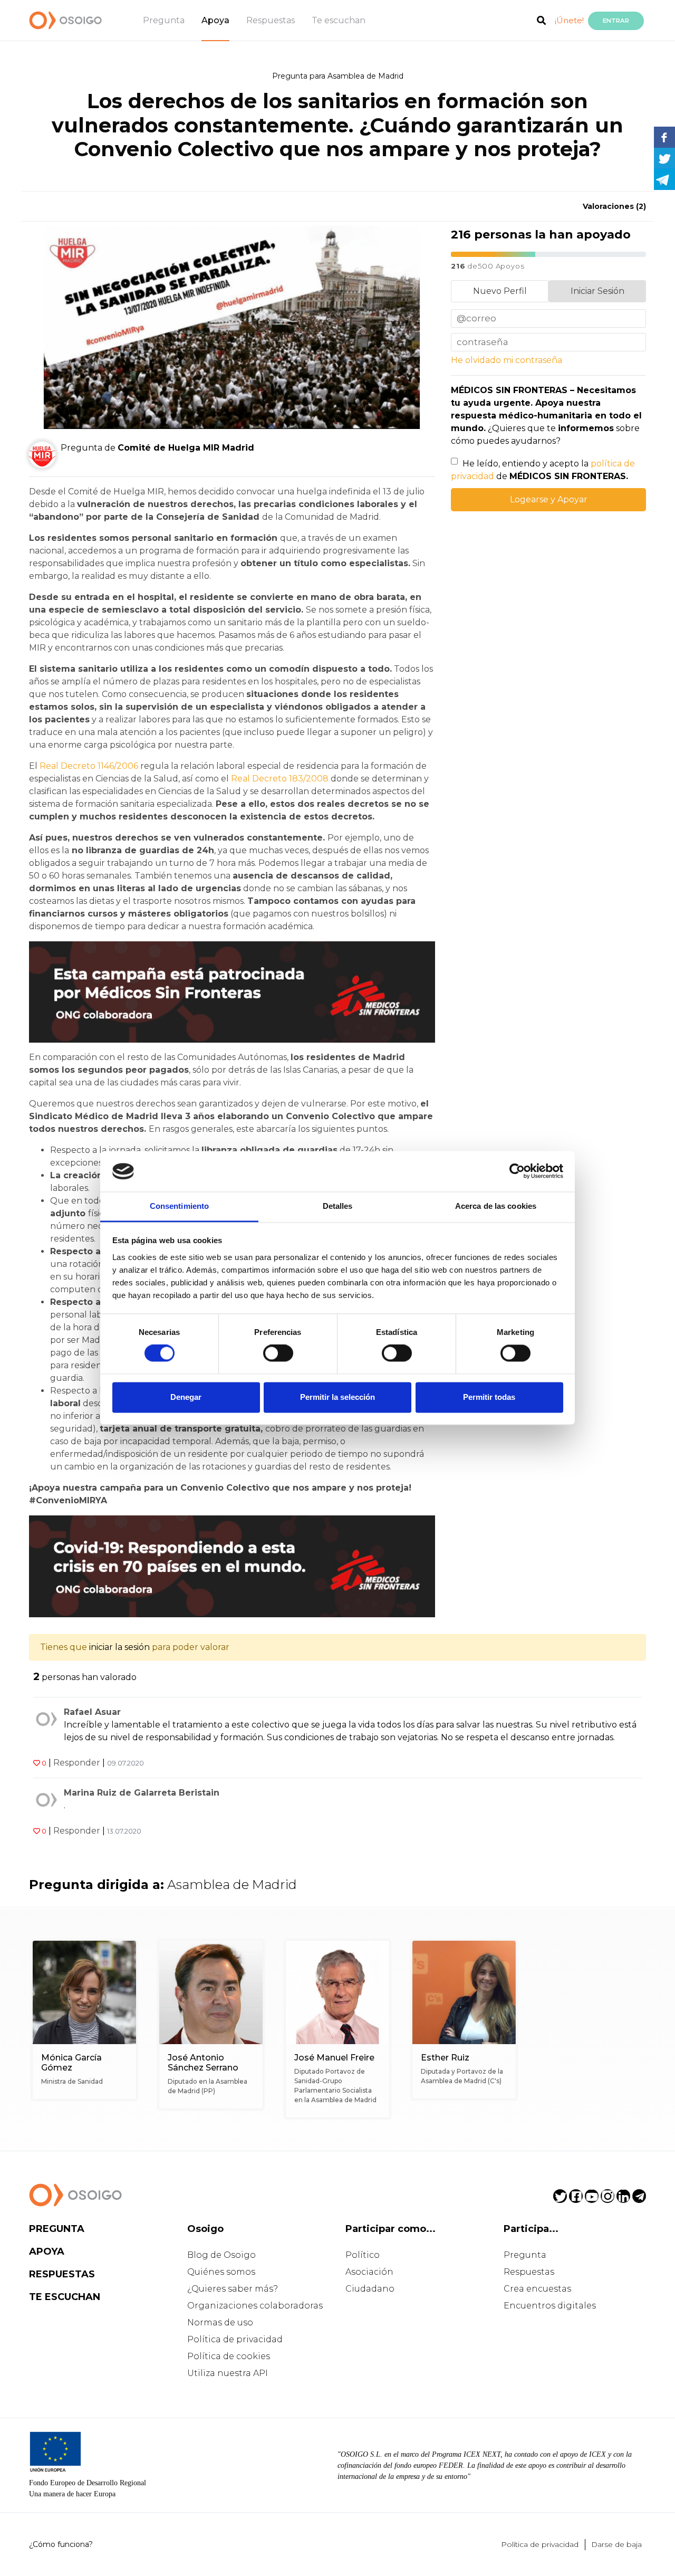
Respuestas (271, 20)
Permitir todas (489, 1397)
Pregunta (164, 20)
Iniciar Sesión (597, 291)
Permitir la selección (337, 1397)
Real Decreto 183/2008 (280, 779)
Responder (77, 1763)
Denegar (186, 1397)
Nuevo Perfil (500, 291)
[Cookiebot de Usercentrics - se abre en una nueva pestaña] (517, 1171)
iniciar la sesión (119, 1647)
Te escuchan (339, 20)
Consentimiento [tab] (179, 1206)
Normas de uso (220, 2322)
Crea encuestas (537, 2289)
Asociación (369, 2272)
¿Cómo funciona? (61, 2544)
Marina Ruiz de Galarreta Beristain (142, 1793)
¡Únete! (569, 20)
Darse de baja (616, 2544)
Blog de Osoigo (221, 2255)
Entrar (616, 21)
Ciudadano (370, 2289)
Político (363, 2255)
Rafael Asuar (92, 1712)
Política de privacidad (235, 2339)
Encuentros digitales (550, 2306)
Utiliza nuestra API (228, 2373)
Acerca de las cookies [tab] (496, 1206)
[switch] (278, 1353)
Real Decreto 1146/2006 (89, 766)
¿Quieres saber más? (233, 2289)
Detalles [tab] (338, 1206)
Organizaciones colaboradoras (255, 2306)
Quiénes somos (221, 2272)
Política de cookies (229, 2356)
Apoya (215, 20)
